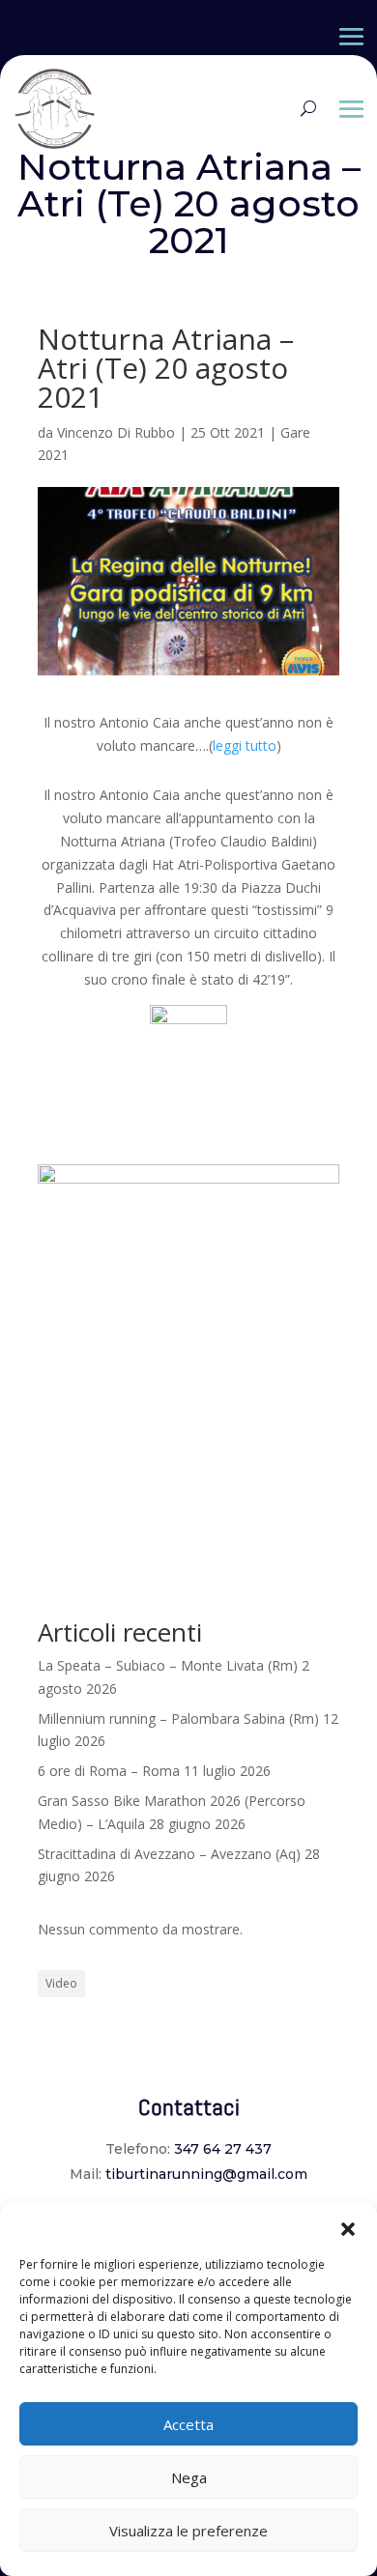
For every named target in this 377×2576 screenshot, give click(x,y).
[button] (348, 2227)
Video (61, 1983)
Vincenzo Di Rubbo (116, 432)
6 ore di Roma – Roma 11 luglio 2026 (154, 1771)
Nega (189, 2477)
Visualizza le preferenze (188, 2531)
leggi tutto (245, 745)
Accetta (188, 2424)
